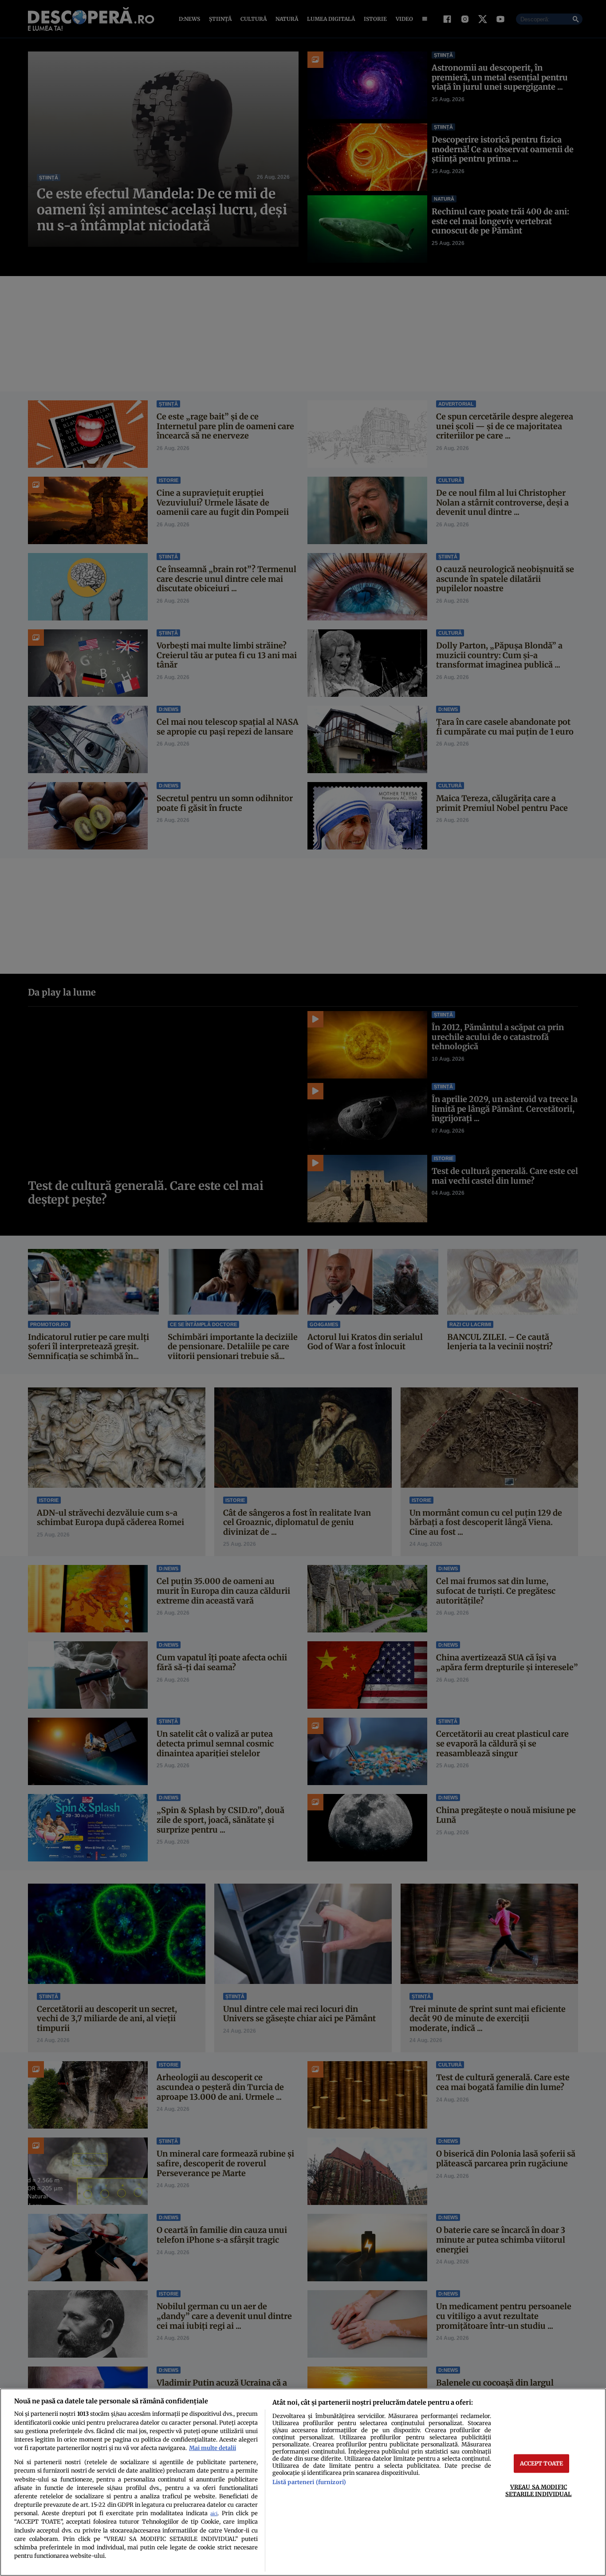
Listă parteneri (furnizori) (309, 2482)
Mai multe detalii (212, 2448)
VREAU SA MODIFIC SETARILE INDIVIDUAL (538, 2490)
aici (214, 2514)
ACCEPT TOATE (542, 2463)
